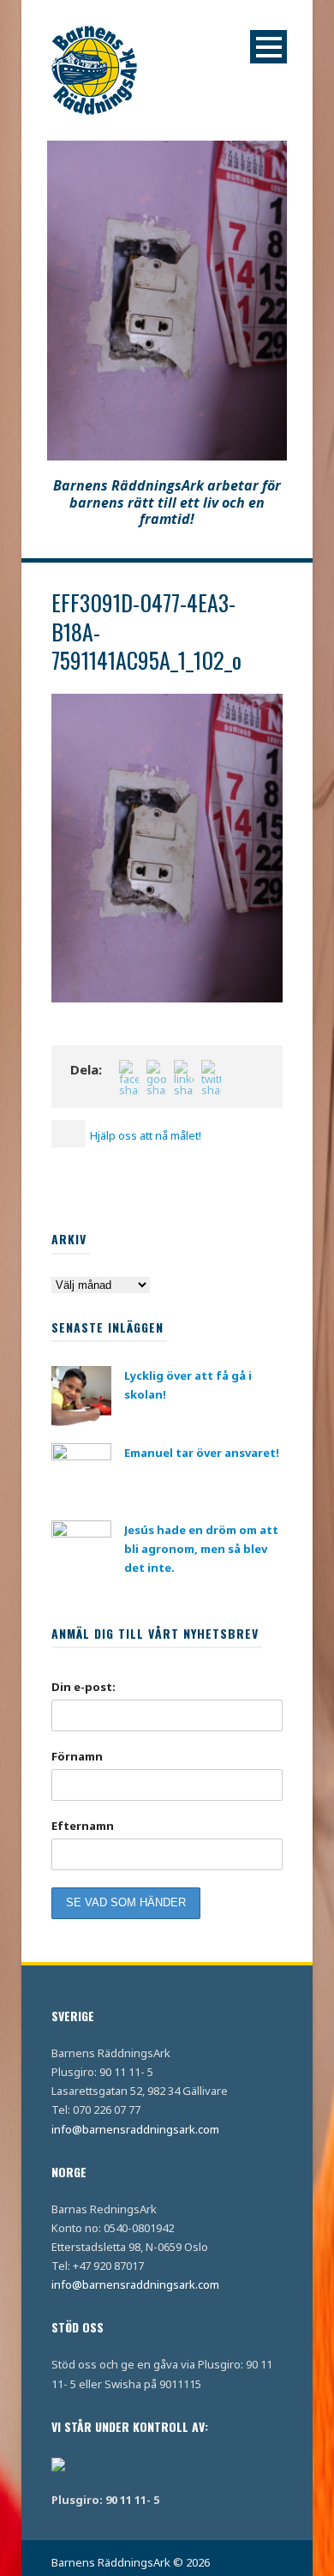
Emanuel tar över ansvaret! (202, 1453)
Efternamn (83, 1826)
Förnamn (77, 1756)
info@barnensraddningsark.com (135, 2129)
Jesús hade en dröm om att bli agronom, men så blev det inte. (201, 1549)
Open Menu (268, 47)
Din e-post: (83, 1687)
